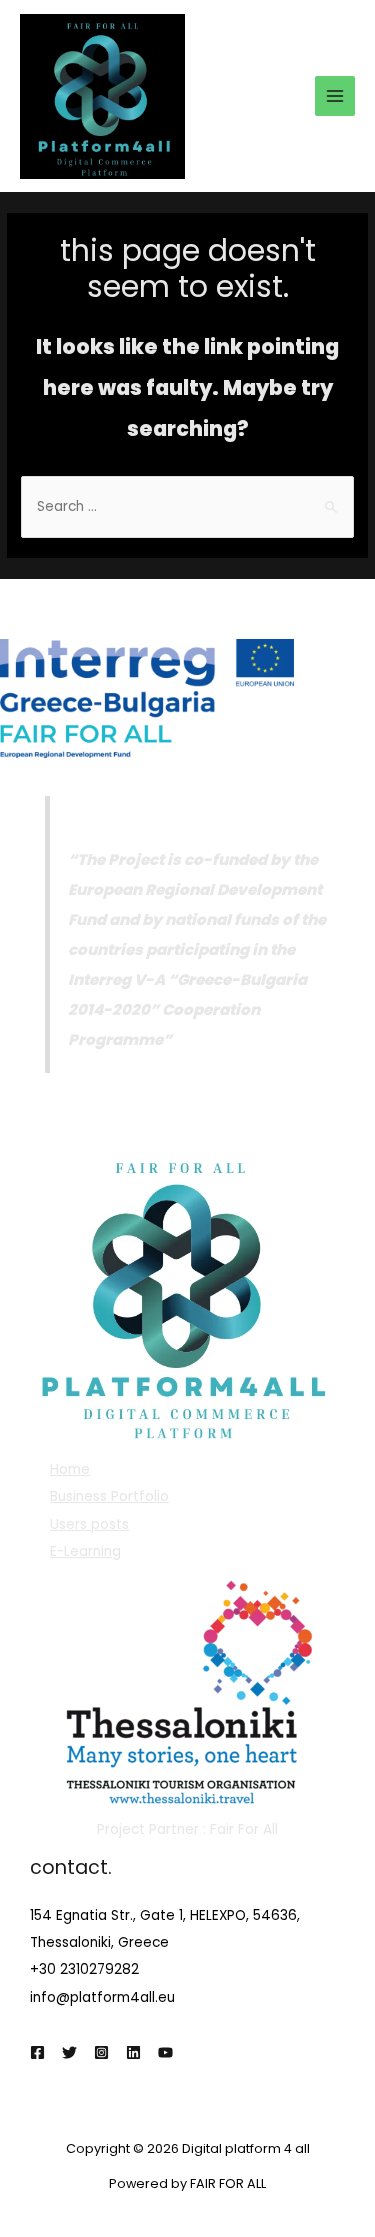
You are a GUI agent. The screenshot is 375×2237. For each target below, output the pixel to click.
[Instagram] (101, 2052)
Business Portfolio (109, 1496)
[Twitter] (69, 2052)
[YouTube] (165, 2052)
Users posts (89, 1524)
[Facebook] (37, 2052)
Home (70, 1469)
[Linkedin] (133, 2052)
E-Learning (85, 1551)
